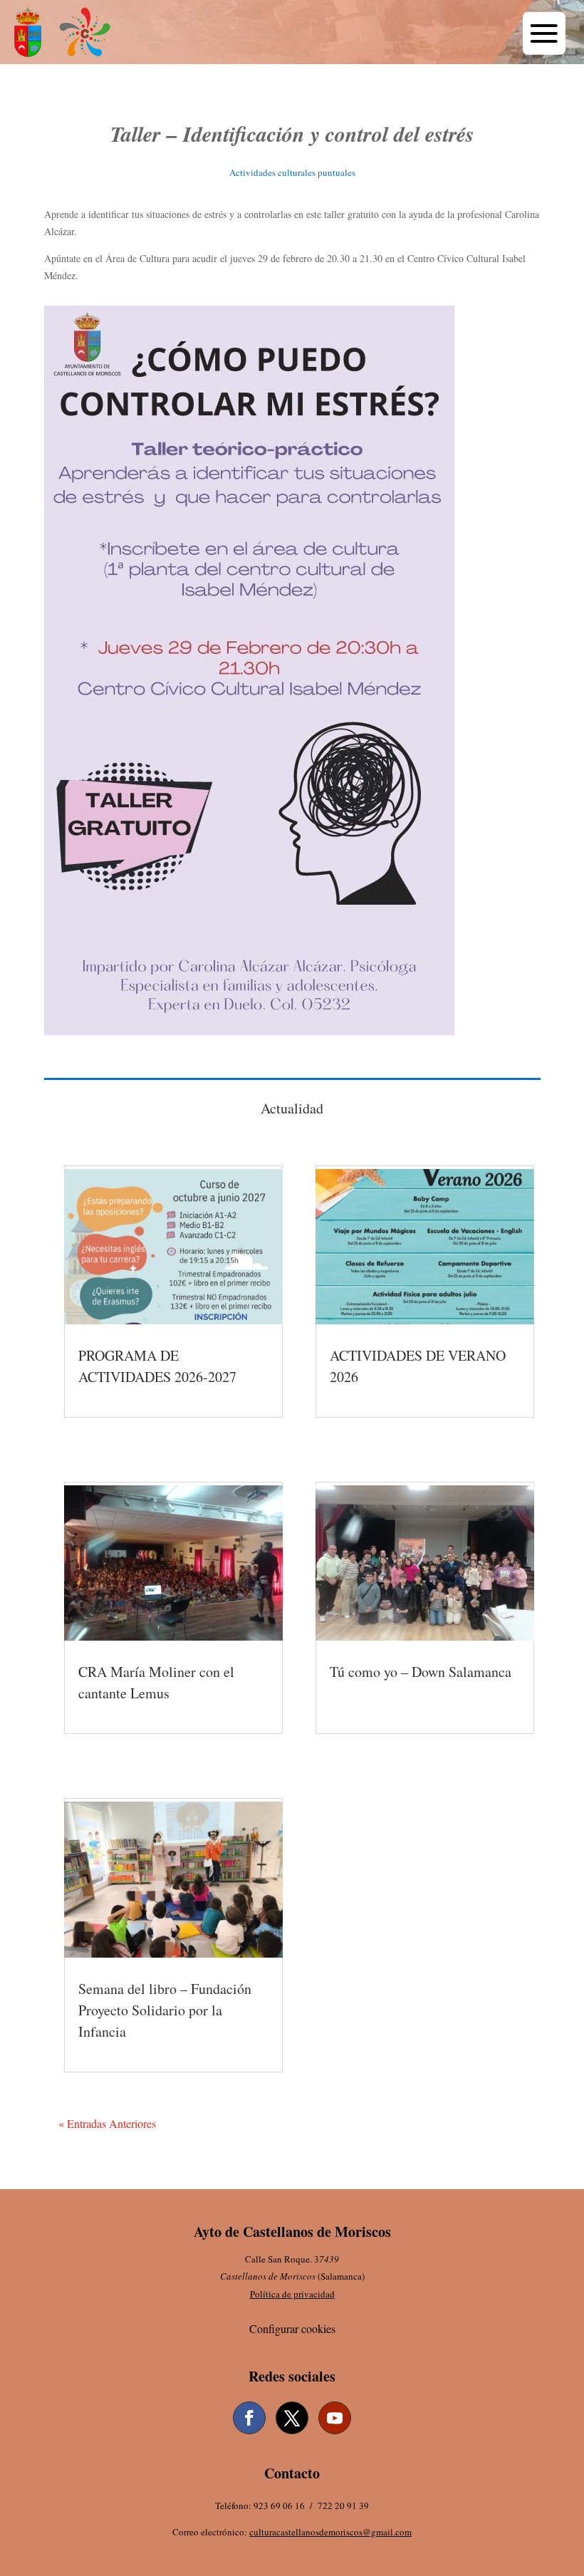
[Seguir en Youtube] (335, 2418)
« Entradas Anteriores (107, 2123)
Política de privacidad (292, 2294)
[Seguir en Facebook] (249, 2418)
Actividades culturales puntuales (292, 172)
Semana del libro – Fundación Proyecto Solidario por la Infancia (165, 2010)
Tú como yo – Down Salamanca (421, 1672)
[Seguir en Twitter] (292, 2418)
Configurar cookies (292, 2328)
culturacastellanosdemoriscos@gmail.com (330, 2532)
